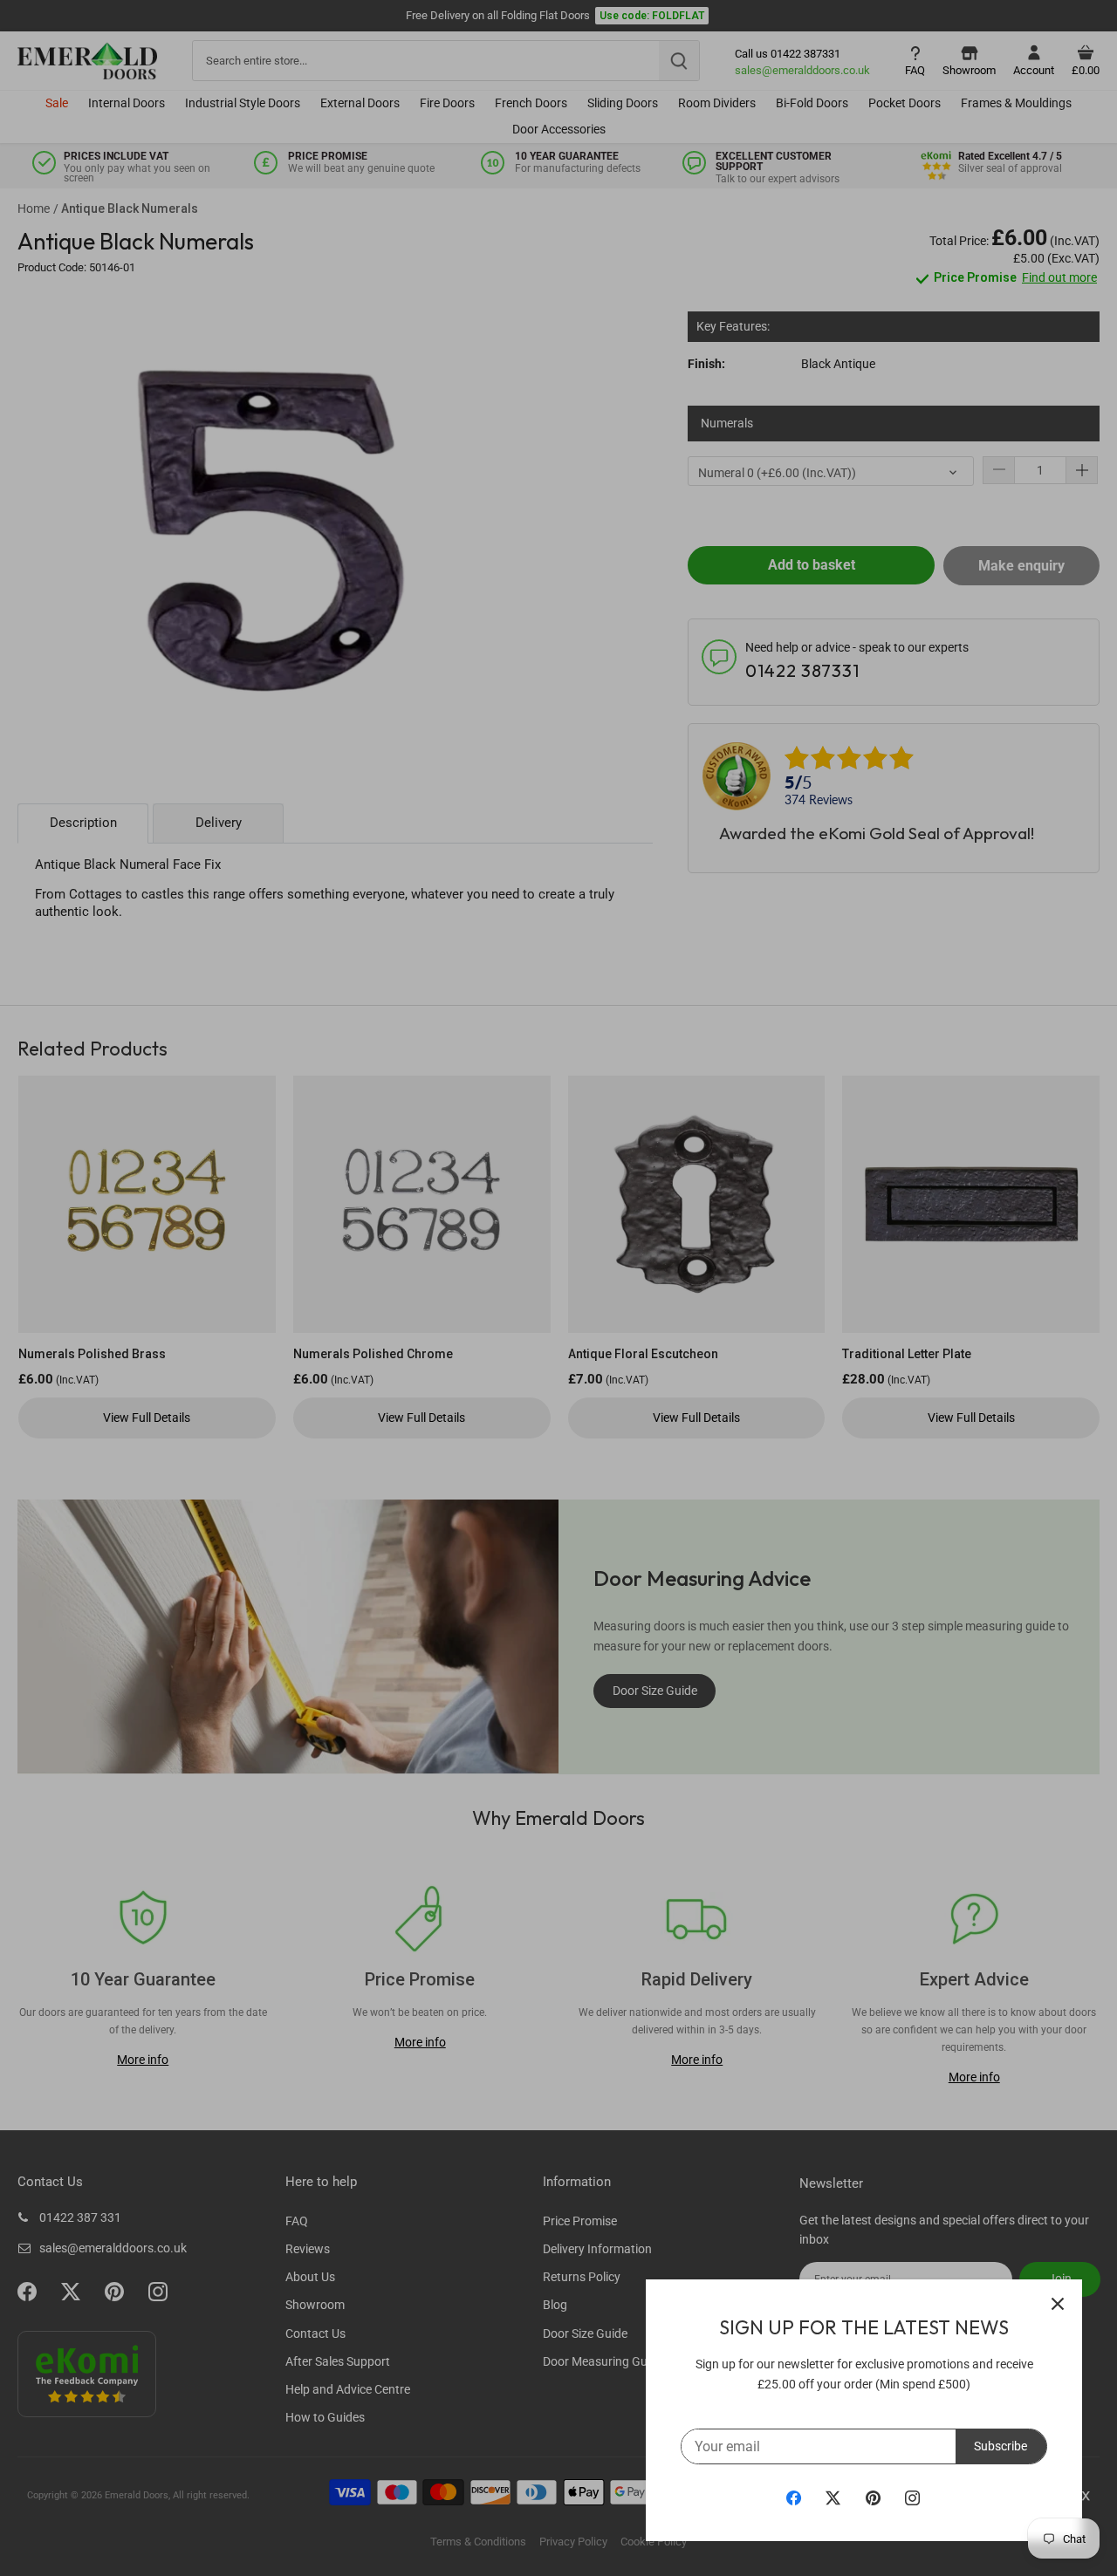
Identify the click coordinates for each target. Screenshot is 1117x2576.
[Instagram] (912, 2497)
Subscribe (1001, 2446)
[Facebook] (794, 2497)
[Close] (1058, 2304)
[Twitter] (833, 2497)
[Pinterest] (873, 2497)
